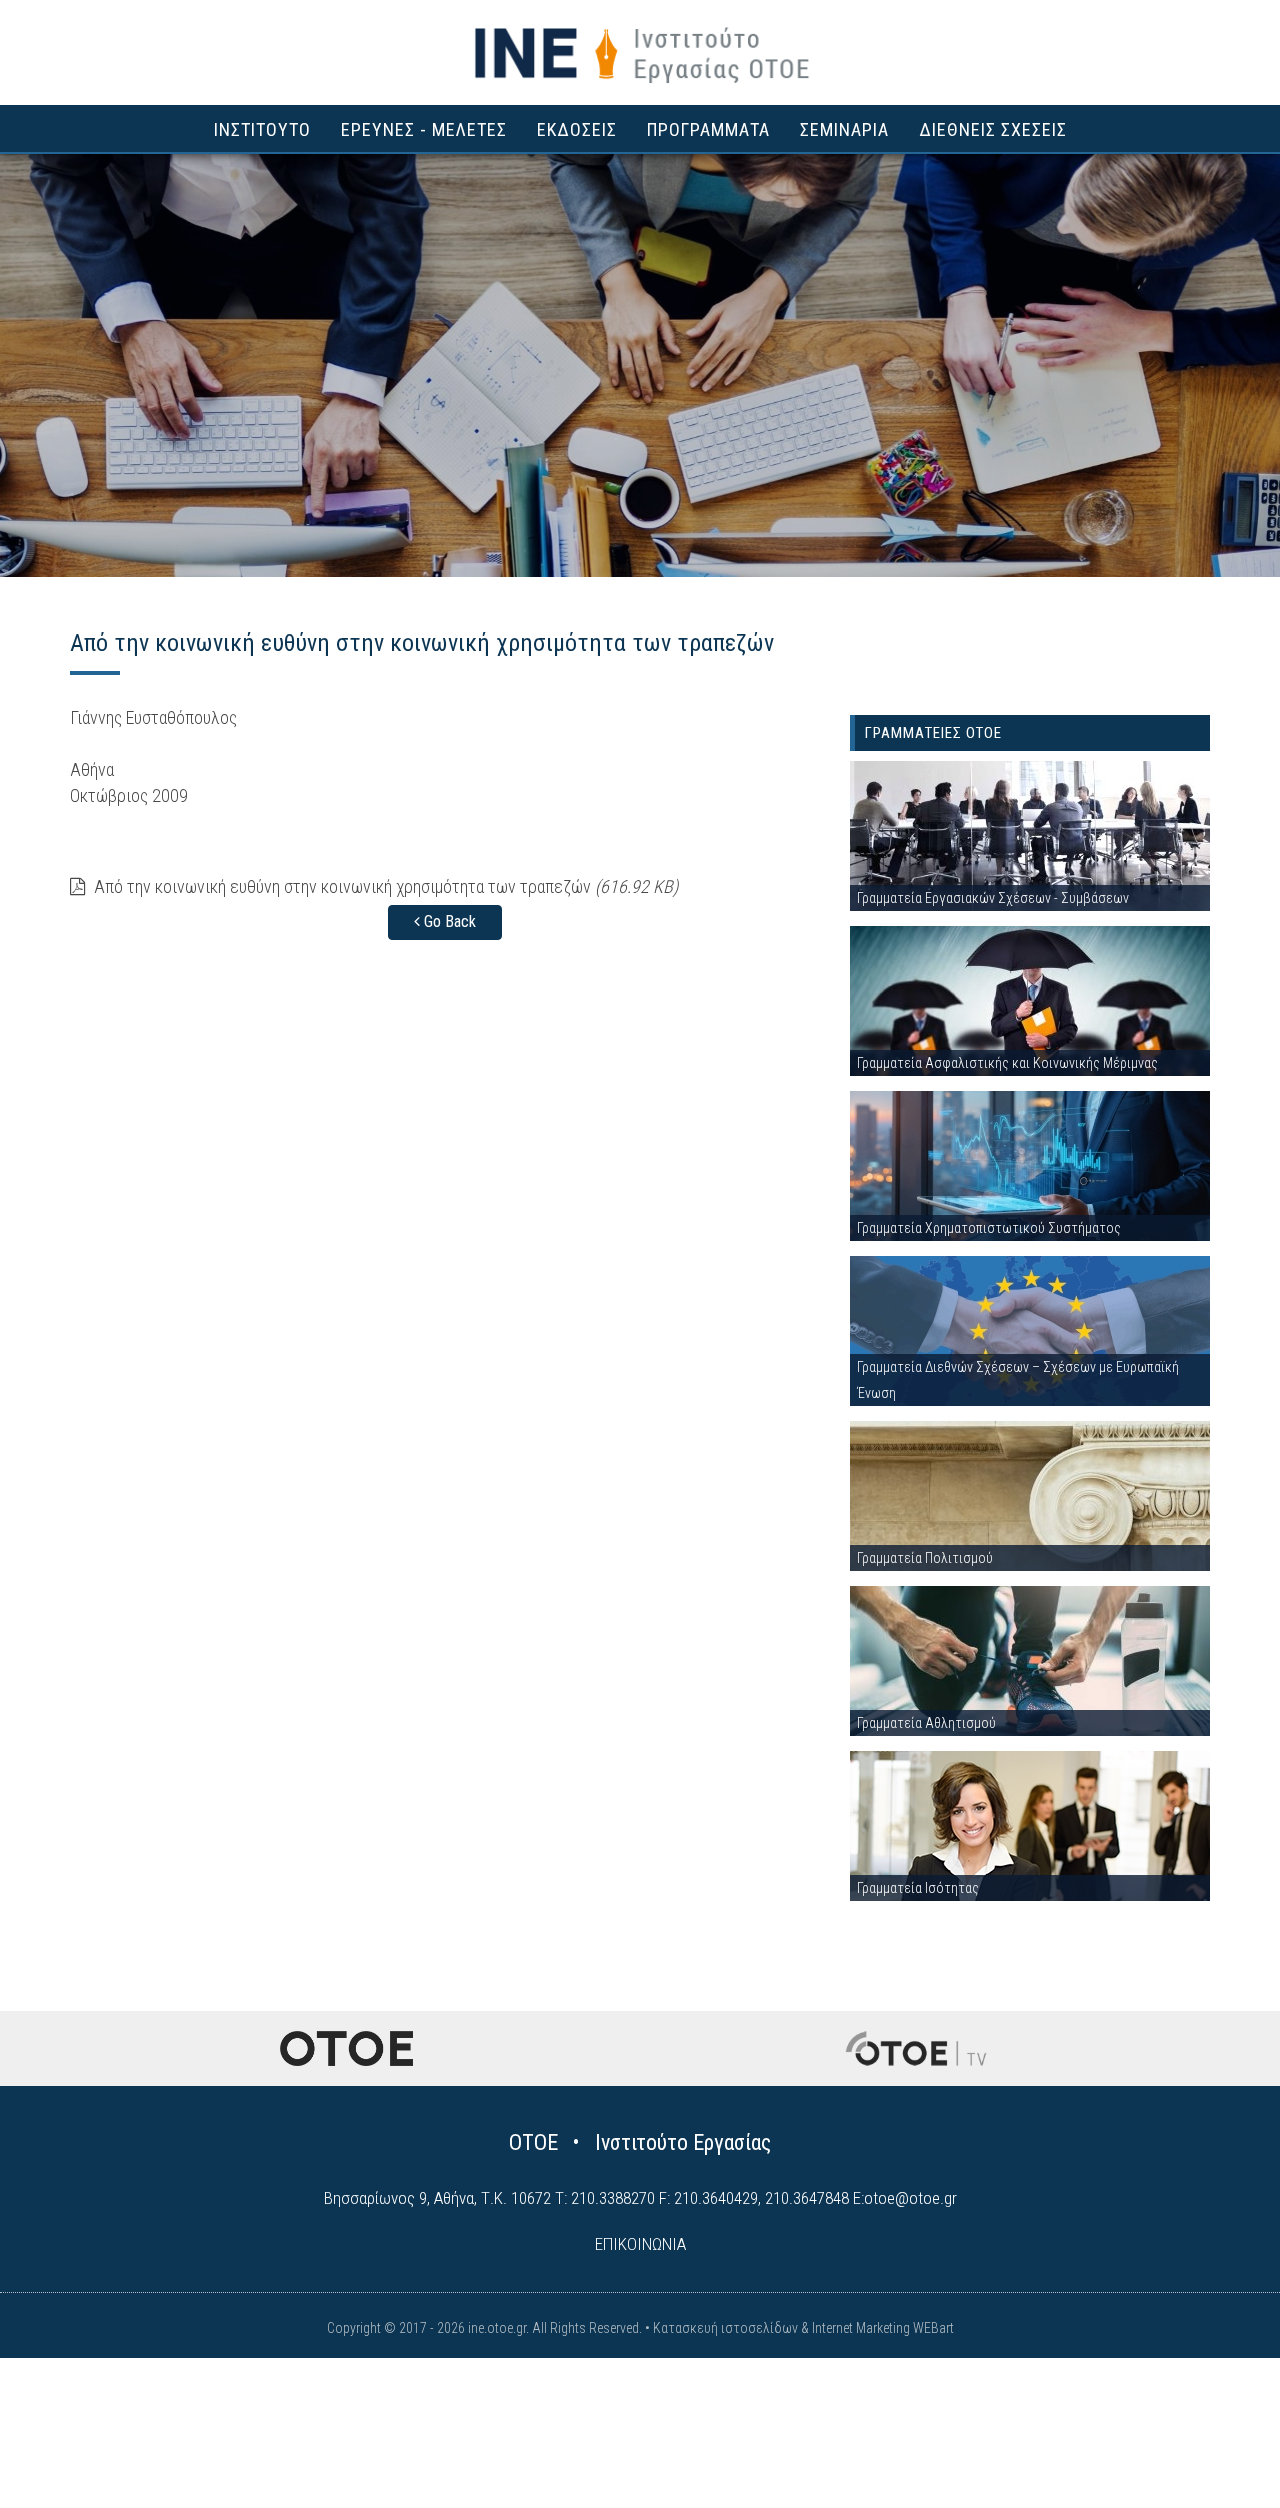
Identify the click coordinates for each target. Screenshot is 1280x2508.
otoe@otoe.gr (910, 2198)
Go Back (448, 921)
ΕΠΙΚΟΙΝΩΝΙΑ (640, 2244)
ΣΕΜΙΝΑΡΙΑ (844, 129)
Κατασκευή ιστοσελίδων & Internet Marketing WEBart (803, 2328)
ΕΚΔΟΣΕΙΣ (577, 129)
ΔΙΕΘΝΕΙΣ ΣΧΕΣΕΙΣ (993, 129)
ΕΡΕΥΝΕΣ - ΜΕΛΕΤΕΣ (424, 129)
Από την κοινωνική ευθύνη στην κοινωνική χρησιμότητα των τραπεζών (384, 886)
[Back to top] (1220, 2448)
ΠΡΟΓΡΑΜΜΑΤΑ (708, 129)
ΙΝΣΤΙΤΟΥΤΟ (262, 129)
